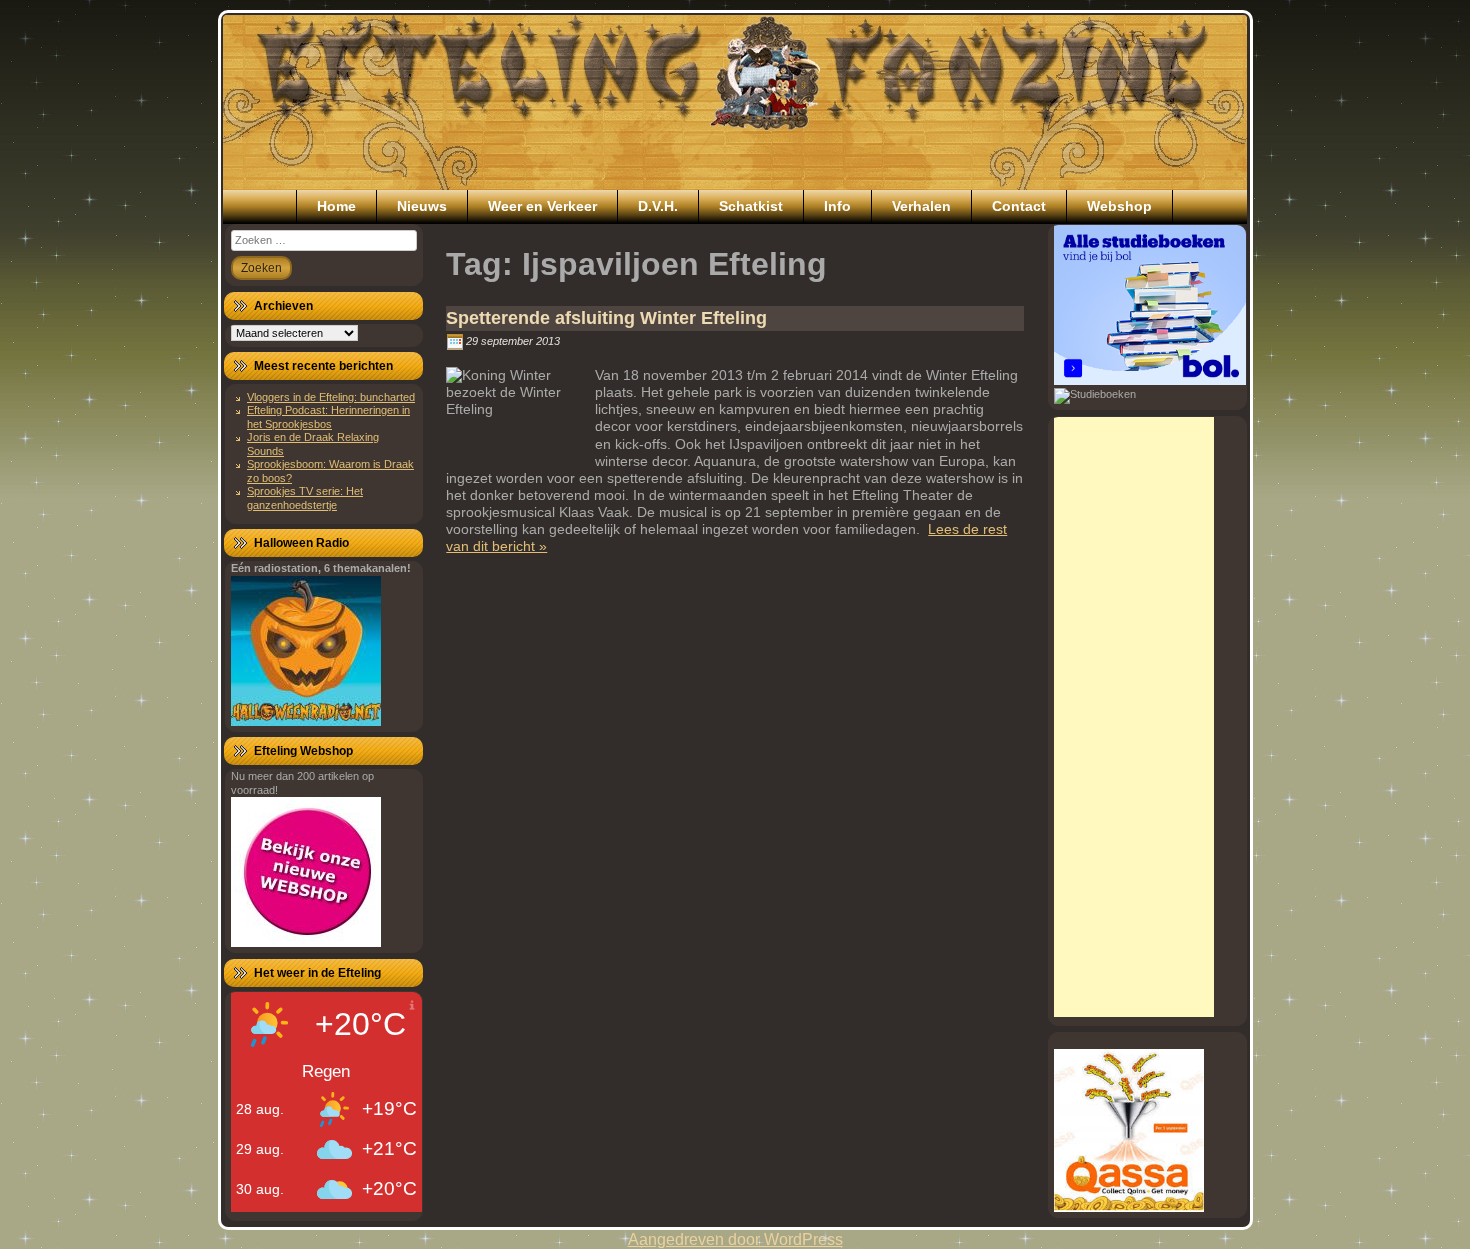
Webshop (1119, 206)
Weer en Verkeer (542, 206)
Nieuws (422, 206)
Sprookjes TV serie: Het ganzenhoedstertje (305, 497)
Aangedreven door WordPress (735, 1239)
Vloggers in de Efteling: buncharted (331, 397)
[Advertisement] (1134, 717)
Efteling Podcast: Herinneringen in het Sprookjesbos (328, 416)
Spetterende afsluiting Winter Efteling (606, 318)
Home (336, 206)
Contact (1019, 206)
